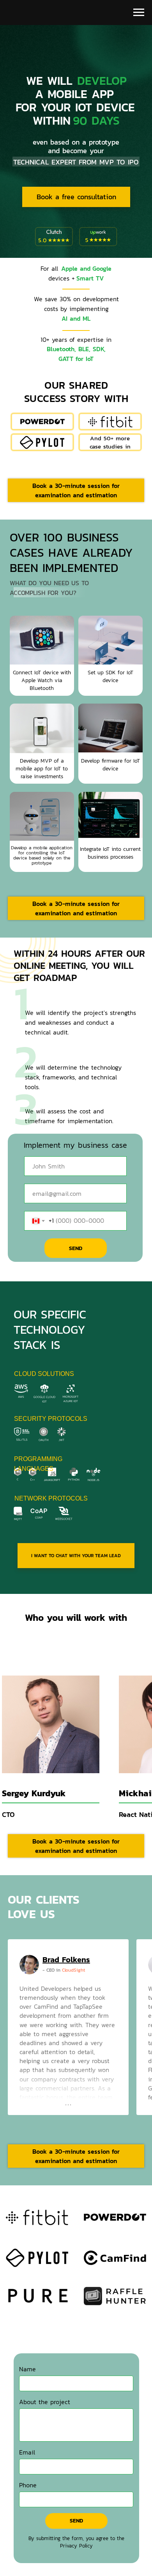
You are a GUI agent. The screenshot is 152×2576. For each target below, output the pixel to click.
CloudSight (73, 1970)
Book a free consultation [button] (76, 197)
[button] (76, 490)
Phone (28, 2485)
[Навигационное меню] (139, 13)
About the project (45, 2402)
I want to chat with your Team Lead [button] (76, 1556)
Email (27, 2452)
